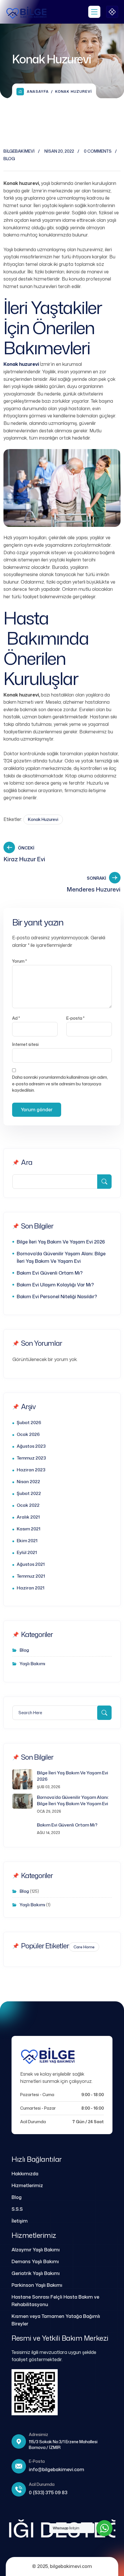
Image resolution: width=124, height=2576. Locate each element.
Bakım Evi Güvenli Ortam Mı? (50, 1273)
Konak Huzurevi (43, 819)
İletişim (20, 2221)
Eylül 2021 (27, 1552)
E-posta (75, 1018)
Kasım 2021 (29, 1529)
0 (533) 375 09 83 (48, 2492)
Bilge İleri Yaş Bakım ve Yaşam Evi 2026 (61, 1242)
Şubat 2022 (29, 1493)
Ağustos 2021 (31, 1564)
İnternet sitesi (25, 1044)
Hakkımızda (25, 2174)
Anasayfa (38, 91)
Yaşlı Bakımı (32, 1664)
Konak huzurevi (21, 364)
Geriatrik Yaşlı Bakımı (36, 2273)
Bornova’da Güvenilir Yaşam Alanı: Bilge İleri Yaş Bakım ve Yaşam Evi (61, 1257)
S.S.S (17, 2209)
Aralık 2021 (28, 1517)
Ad (16, 1018)
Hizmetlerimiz (27, 2185)
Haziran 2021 (31, 1588)
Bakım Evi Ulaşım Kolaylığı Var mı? (55, 1285)
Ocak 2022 (28, 1505)
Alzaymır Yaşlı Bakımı (36, 2250)
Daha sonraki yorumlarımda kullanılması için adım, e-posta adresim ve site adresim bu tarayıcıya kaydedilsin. (60, 1084)
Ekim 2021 (27, 1541)
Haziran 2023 (31, 1470)
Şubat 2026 (29, 1423)
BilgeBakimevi (19, 151)
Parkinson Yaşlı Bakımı (37, 2285)
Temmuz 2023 (31, 1458)
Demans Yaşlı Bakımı (35, 2261)
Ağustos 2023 (31, 1446)
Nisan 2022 (28, 1482)
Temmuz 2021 (31, 1576)
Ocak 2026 (28, 1434)
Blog (9, 159)
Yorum (19, 961)
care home (84, 1947)
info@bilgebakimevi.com (57, 2469)
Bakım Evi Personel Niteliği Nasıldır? (57, 1296)
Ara (27, 1162)
